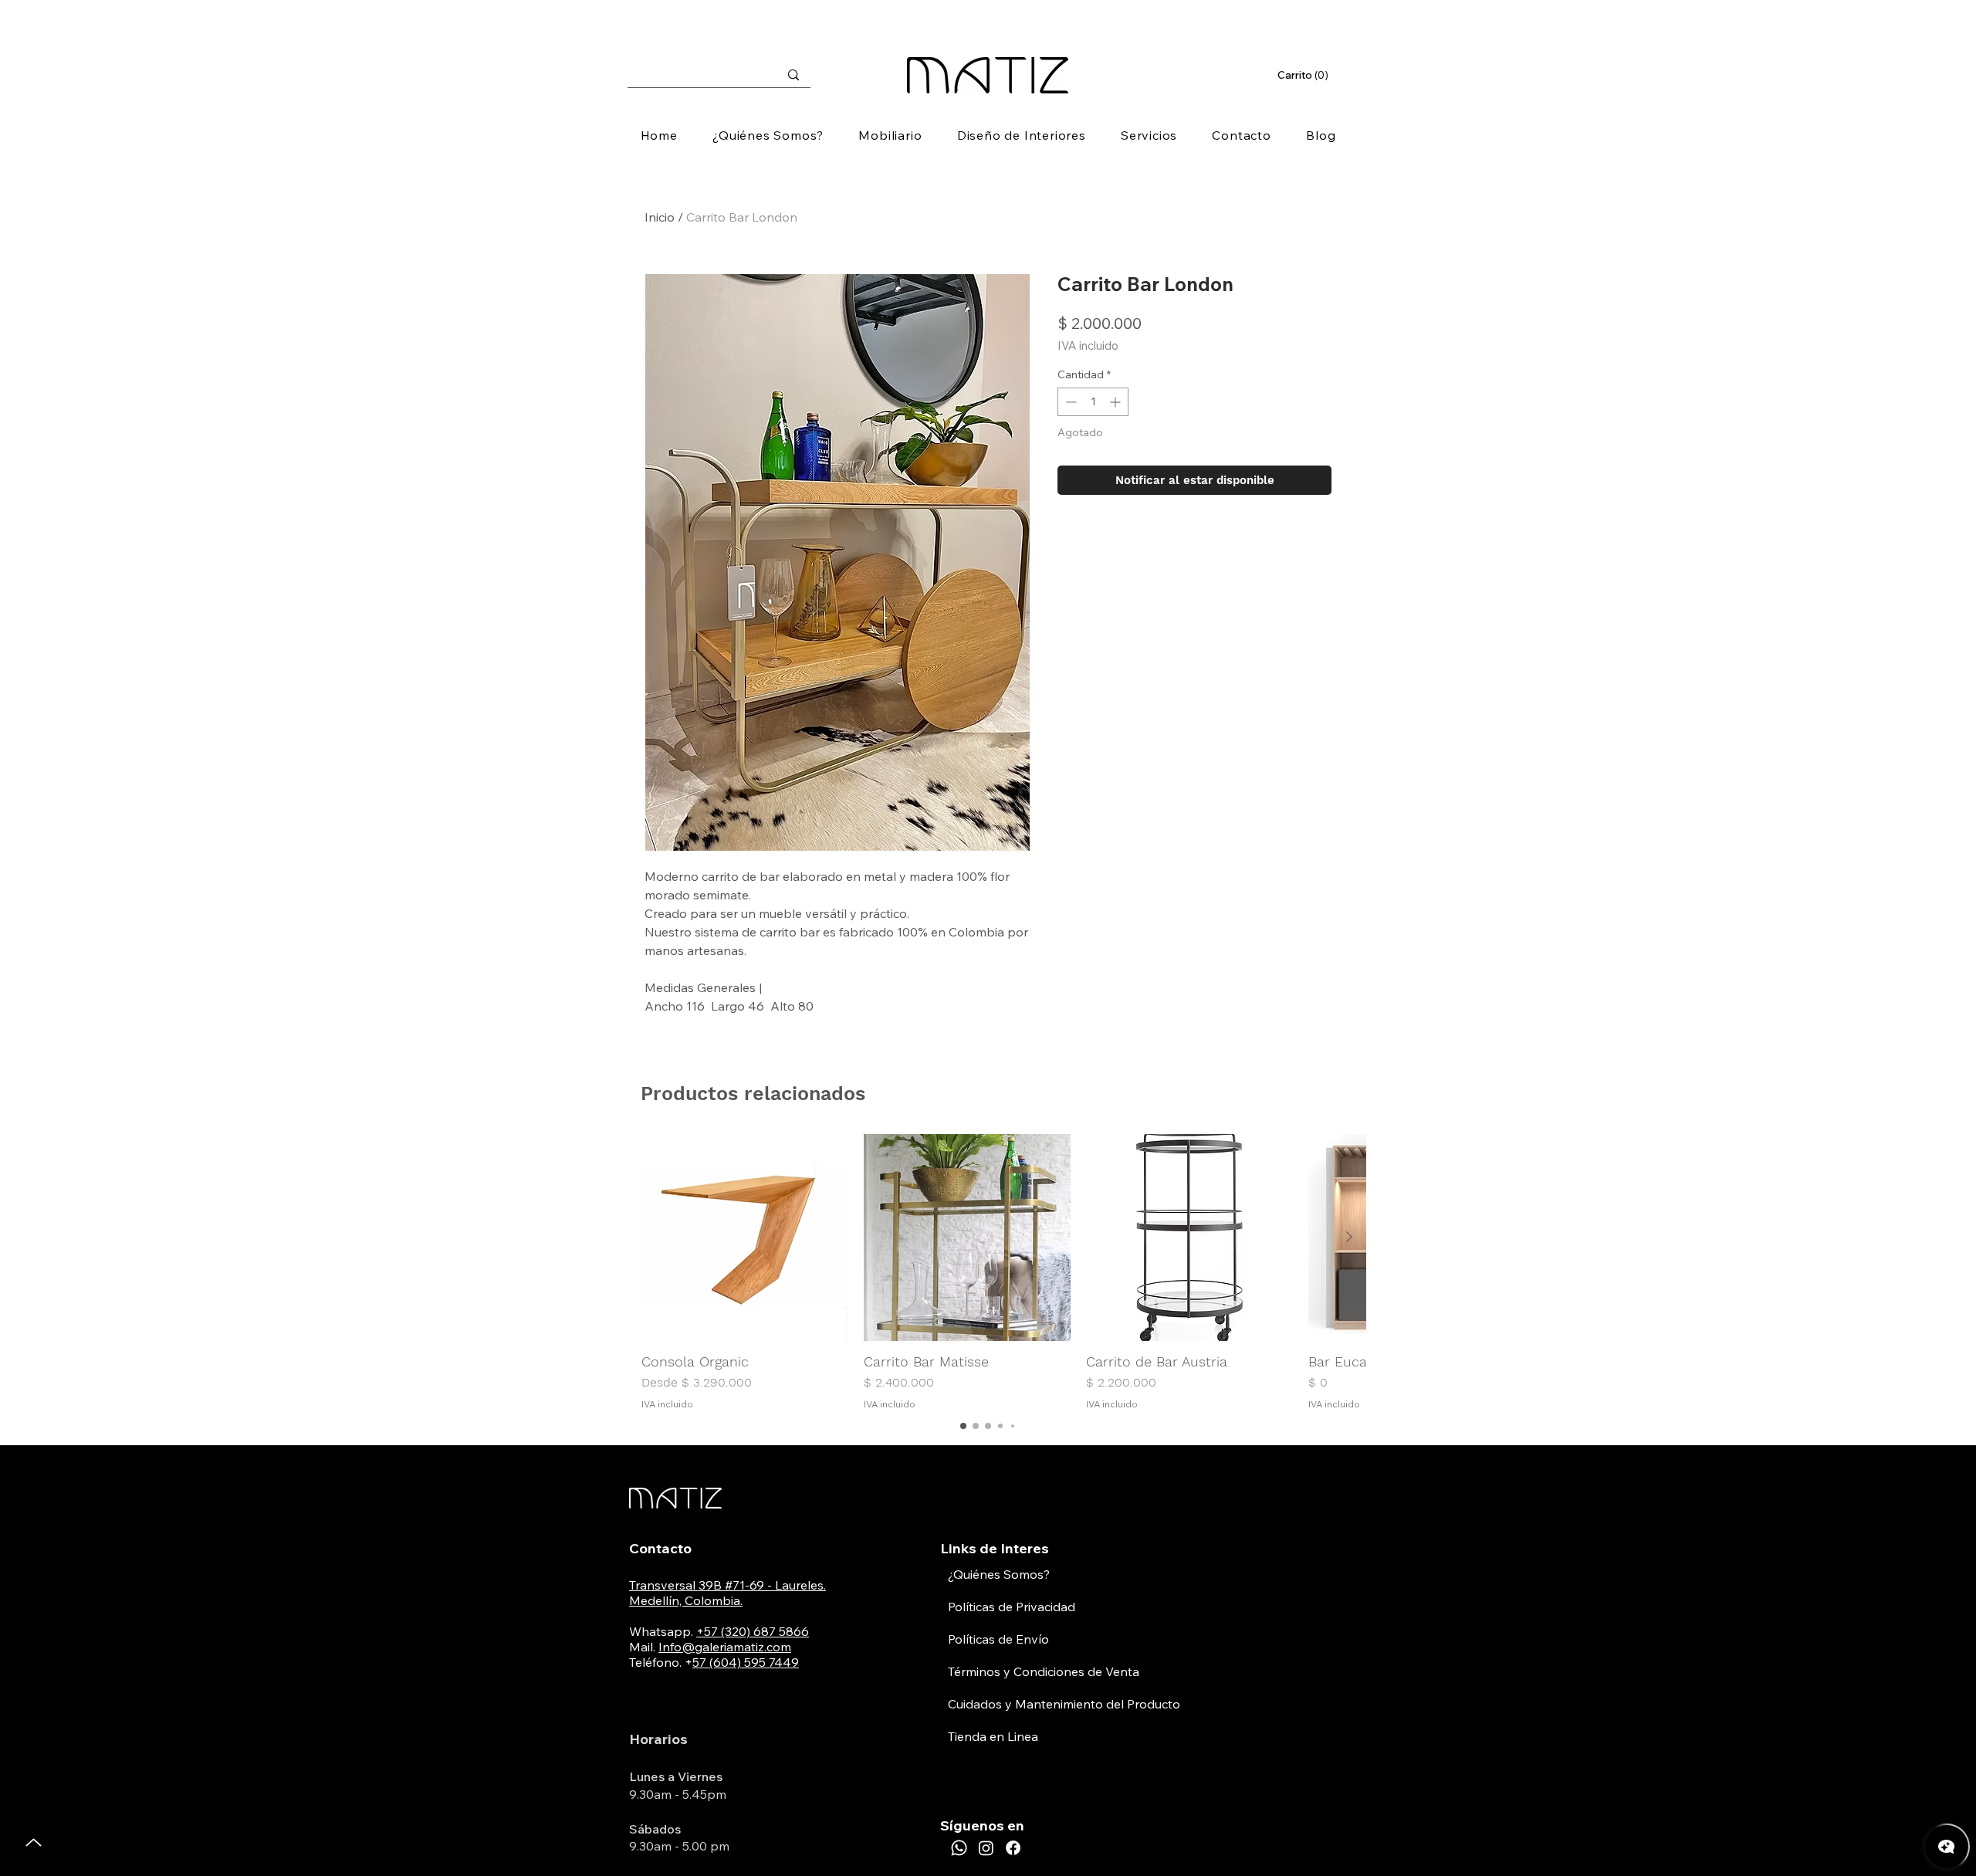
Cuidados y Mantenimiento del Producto (1064, 1704)
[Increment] (1117, 402)
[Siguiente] (1349, 1237)
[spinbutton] (1093, 402)
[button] (1304, 75)
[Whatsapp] (959, 1848)
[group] (988, 1273)
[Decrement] (1069, 402)
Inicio (660, 217)
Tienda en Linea (993, 1736)
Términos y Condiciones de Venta (1044, 1671)
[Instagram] (986, 1848)
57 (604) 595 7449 (746, 1662)
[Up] (34, 1842)
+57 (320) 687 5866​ (753, 1631)
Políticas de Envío (998, 1639)
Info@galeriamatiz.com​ (725, 1647)
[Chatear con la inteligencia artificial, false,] (1947, 1847)
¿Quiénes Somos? (999, 1574)
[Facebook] (1013, 1848)
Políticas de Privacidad (1012, 1607)
